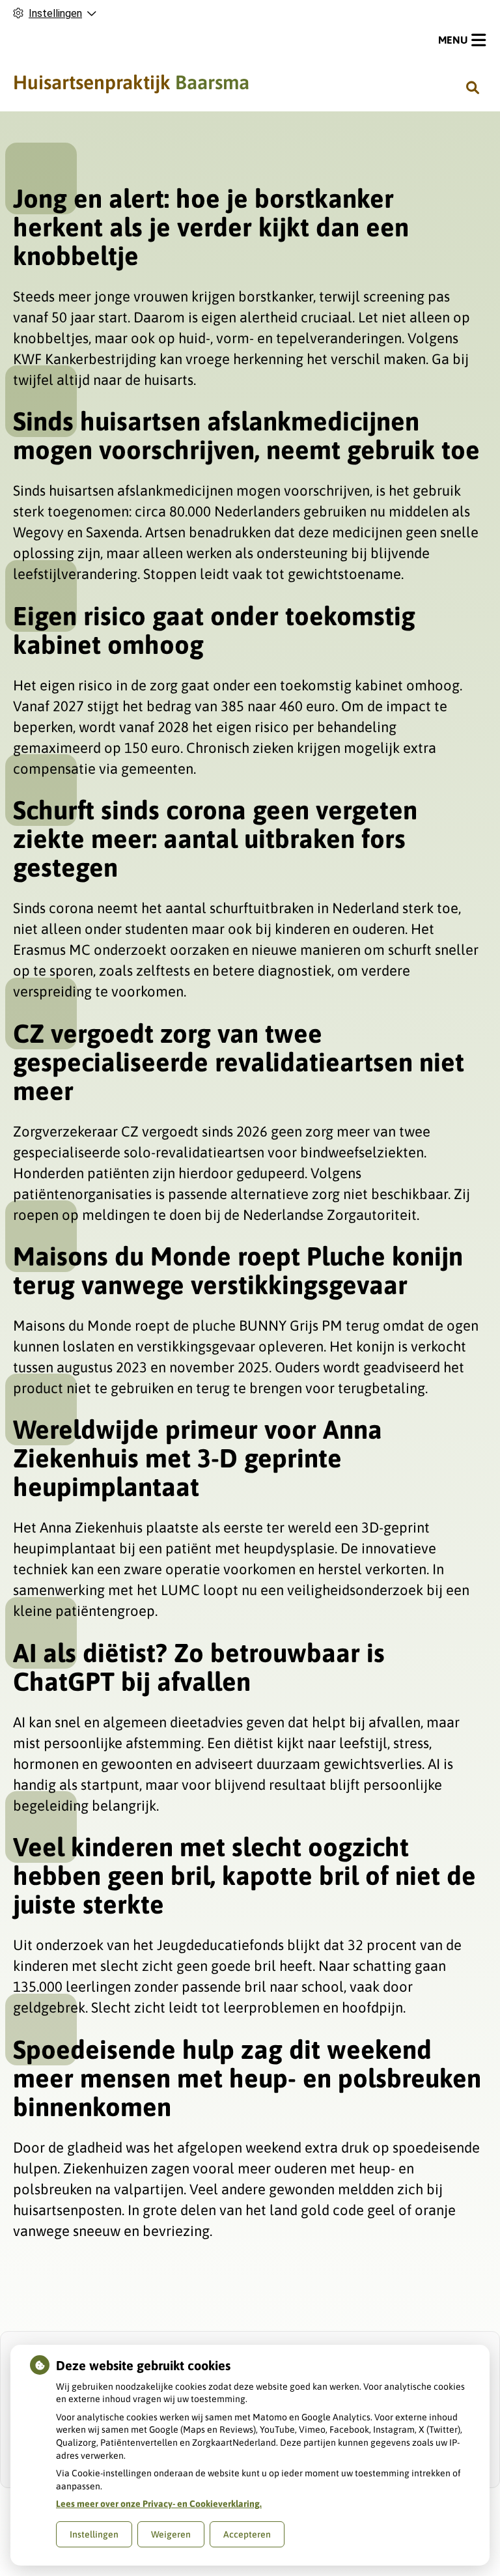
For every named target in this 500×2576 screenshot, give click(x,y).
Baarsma (131, 82)
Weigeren (171, 2534)
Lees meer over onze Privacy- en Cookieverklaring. (159, 2504)
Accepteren (247, 2534)
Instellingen (94, 2534)
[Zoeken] (473, 87)
